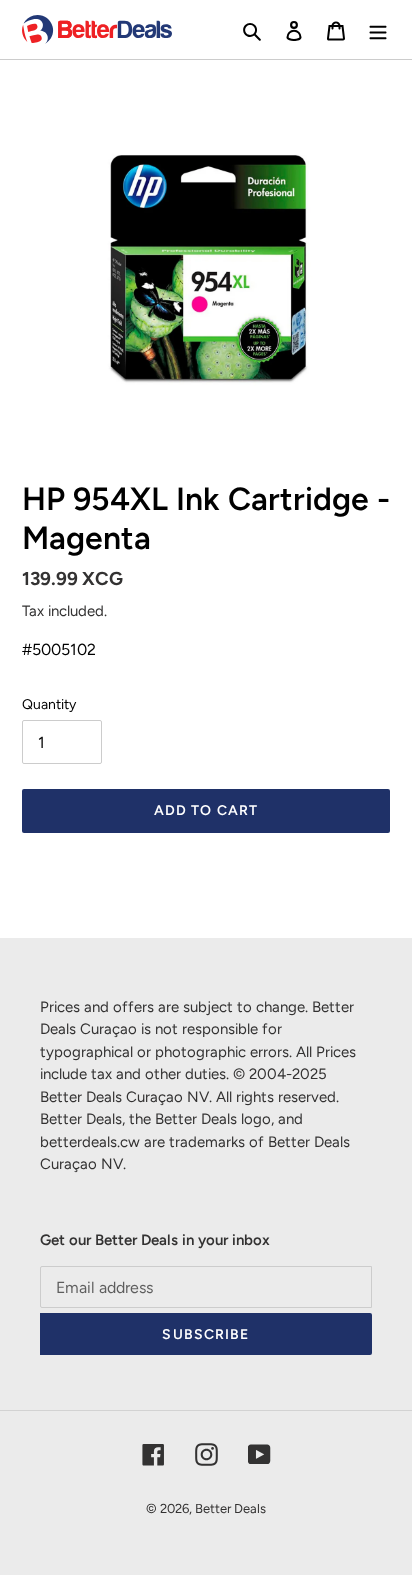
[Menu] (378, 30)
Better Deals (230, 1508)
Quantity (49, 704)
